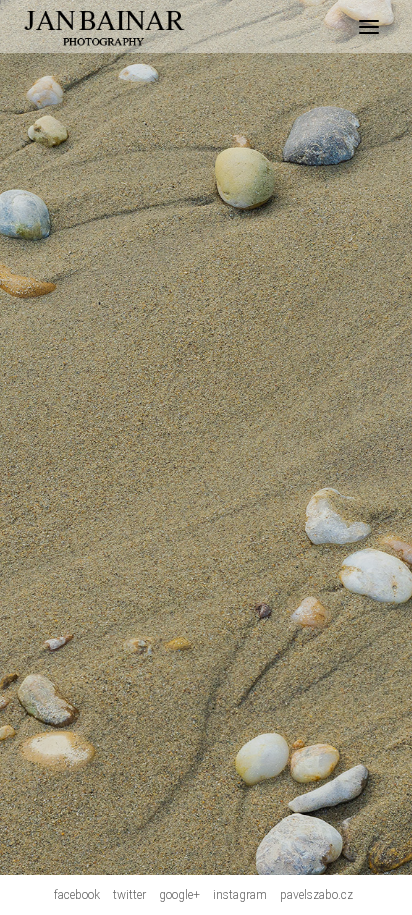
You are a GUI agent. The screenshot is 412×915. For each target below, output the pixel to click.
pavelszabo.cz (316, 895)
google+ (179, 895)
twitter (129, 895)
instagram (240, 895)
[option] (206, 437)
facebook (77, 895)
